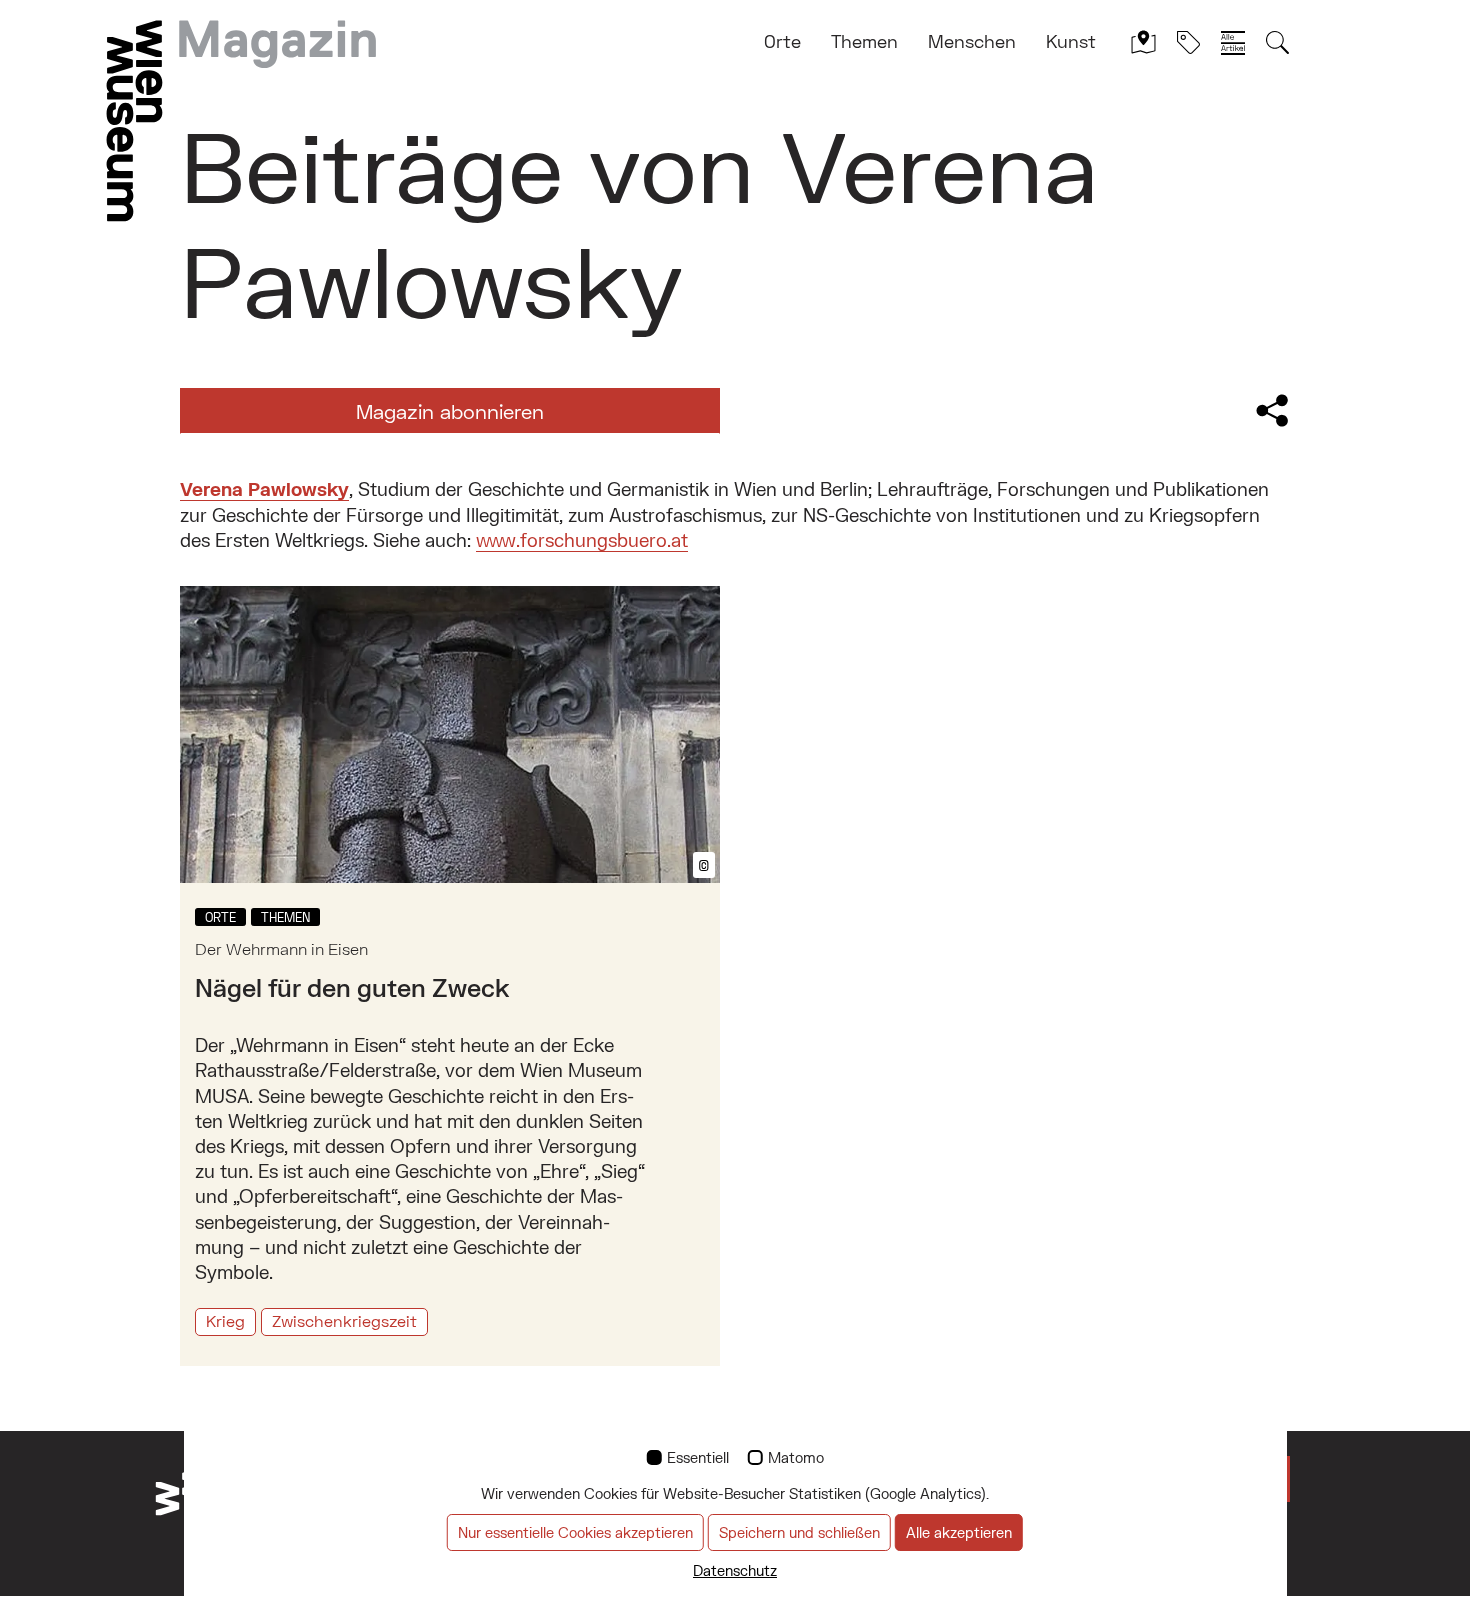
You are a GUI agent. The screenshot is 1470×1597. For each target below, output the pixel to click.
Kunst (1071, 41)
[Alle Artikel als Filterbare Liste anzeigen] (1233, 42)
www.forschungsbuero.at (582, 540)
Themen (864, 41)
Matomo (796, 1457)
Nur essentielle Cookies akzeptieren (575, 1532)
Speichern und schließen (799, 1532)
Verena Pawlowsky (264, 489)
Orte (782, 41)
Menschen (972, 41)
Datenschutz (735, 1570)
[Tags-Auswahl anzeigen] (1188, 41)
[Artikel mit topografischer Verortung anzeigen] (1143, 41)
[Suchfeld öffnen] (1277, 41)
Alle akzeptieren (959, 1532)
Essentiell (698, 1457)
